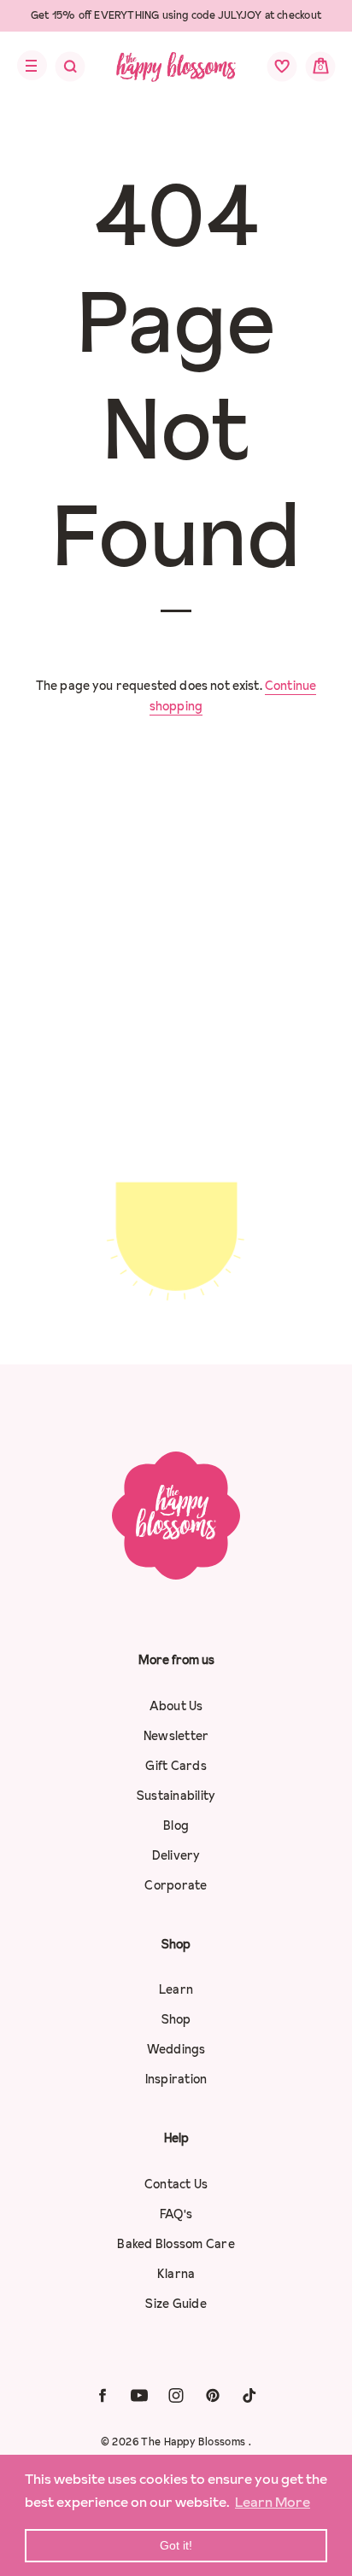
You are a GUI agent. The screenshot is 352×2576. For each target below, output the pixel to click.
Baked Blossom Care (176, 2244)
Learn (176, 1989)
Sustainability (176, 1796)
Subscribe (176, 1301)
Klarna (176, 2274)
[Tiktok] (249, 2395)
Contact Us (176, 2184)
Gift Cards (176, 1766)
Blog (176, 1825)
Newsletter (176, 1736)
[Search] (59, 71)
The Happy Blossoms (195, 2442)
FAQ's (176, 2214)
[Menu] (27, 66)
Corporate (176, 1885)
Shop (176, 2019)
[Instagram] (176, 2395)
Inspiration (176, 2079)
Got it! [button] (176, 2545)
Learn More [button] (273, 2502)
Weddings (176, 2049)
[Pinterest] (213, 2395)
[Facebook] (103, 2395)
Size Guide (176, 2304)
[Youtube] (139, 2395)
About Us (176, 1706)
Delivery (176, 1855)
